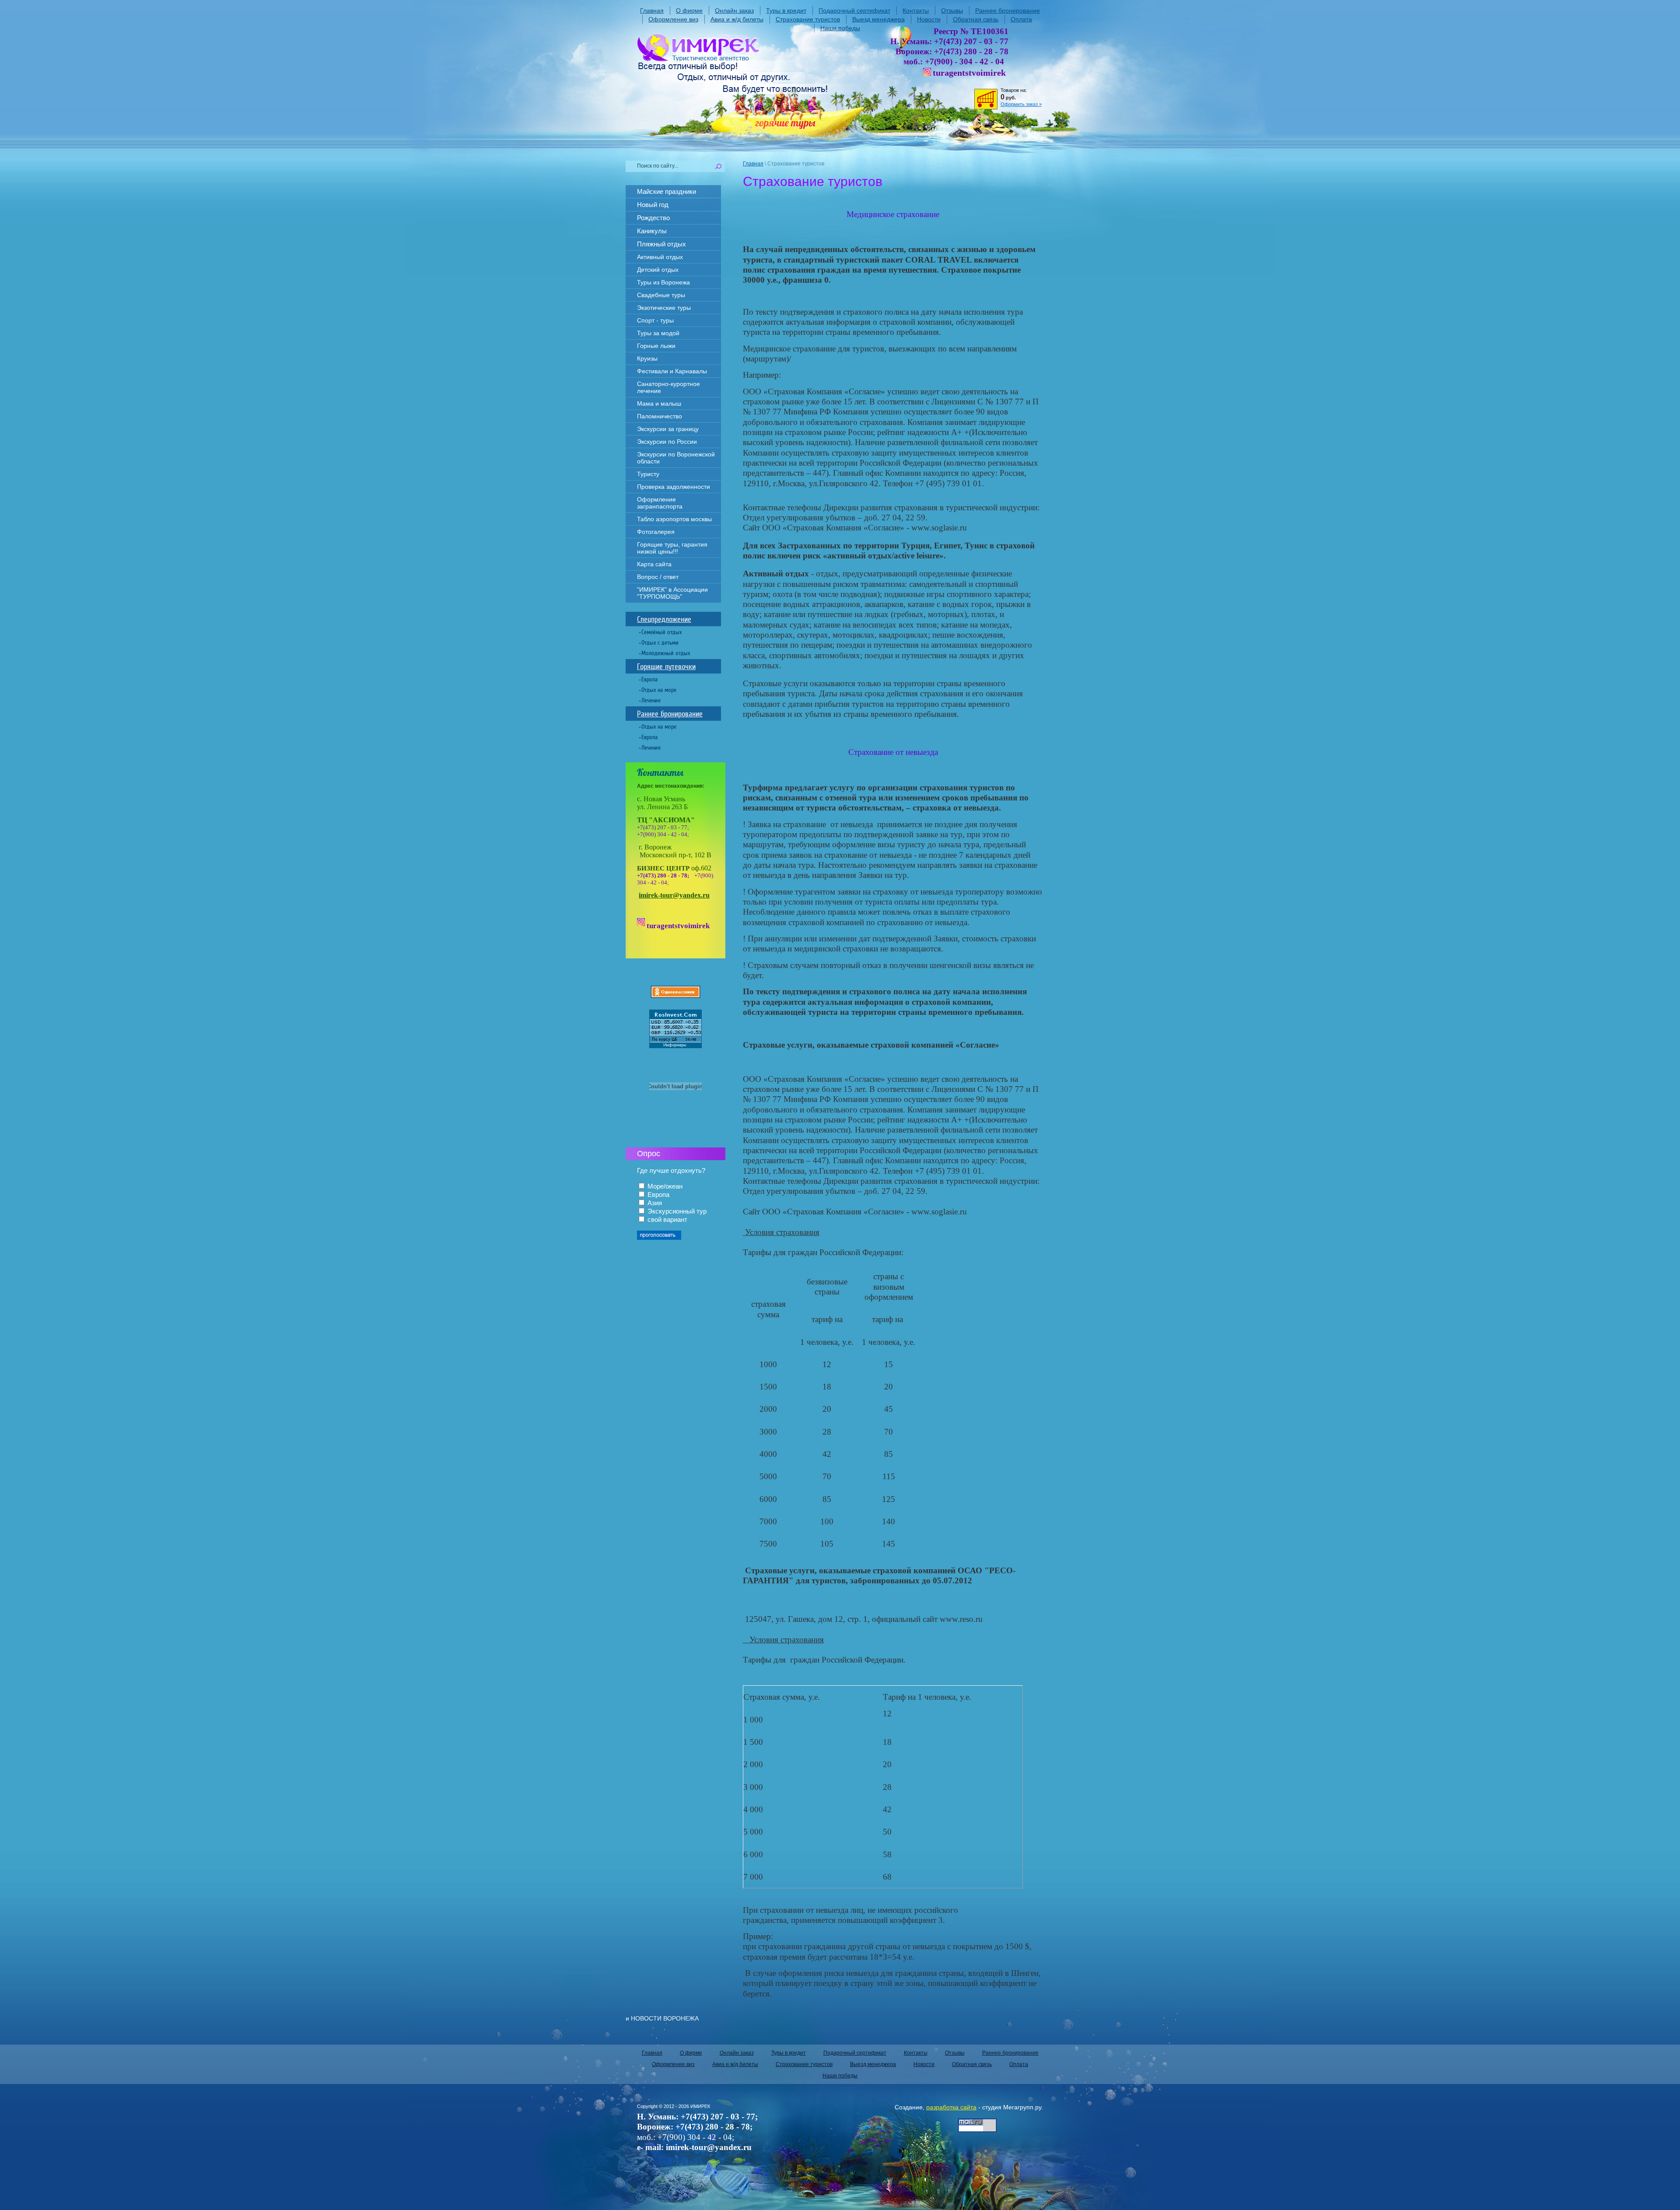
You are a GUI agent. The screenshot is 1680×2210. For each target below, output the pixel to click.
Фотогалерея (656, 532)
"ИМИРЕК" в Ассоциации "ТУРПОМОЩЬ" (672, 593)
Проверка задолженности (674, 487)
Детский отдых (658, 270)
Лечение (651, 700)
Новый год (653, 205)
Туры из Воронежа (663, 282)
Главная (652, 11)
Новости (929, 19)
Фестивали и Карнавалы (672, 371)
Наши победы (840, 28)
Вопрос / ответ (658, 577)
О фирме (689, 11)
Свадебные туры (661, 295)
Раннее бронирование (1008, 11)
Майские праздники (667, 191)
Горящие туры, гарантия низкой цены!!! (672, 548)
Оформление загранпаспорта (660, 503)
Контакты (916, 11)
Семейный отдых (661, 632)
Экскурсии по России (667, 442)
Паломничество (660, 416)
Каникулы (652, 231)
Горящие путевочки (666, 667)
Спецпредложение (664, 619)
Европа (649, 679)
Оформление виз (673, 19)
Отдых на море (659, 690)
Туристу (648, 474)
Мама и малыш (659, 403)
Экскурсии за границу (668, 429)
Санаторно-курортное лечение (668, 387)
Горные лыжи (656, 346)
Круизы (647, 358)
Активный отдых (660, 257)
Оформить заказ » (1021, 104)
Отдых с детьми (660, 643)
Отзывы (952, 11)
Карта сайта (654, 564)
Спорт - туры (655, 320)
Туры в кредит (786, 11)
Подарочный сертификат (854, 11)
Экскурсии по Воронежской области (676, 458)
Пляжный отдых (661, 244)
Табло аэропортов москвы (674, 519)
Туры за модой (658, 333)
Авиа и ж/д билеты (737, 19)
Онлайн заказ (734, 11)
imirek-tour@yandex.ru (674, 895)
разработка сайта (951, 2107)
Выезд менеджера (878, 19)
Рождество (653, 218)
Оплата (1021, 19)
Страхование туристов (808, 19)
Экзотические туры (664, 308)
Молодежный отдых (666, 653)
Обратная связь (976, 19)
